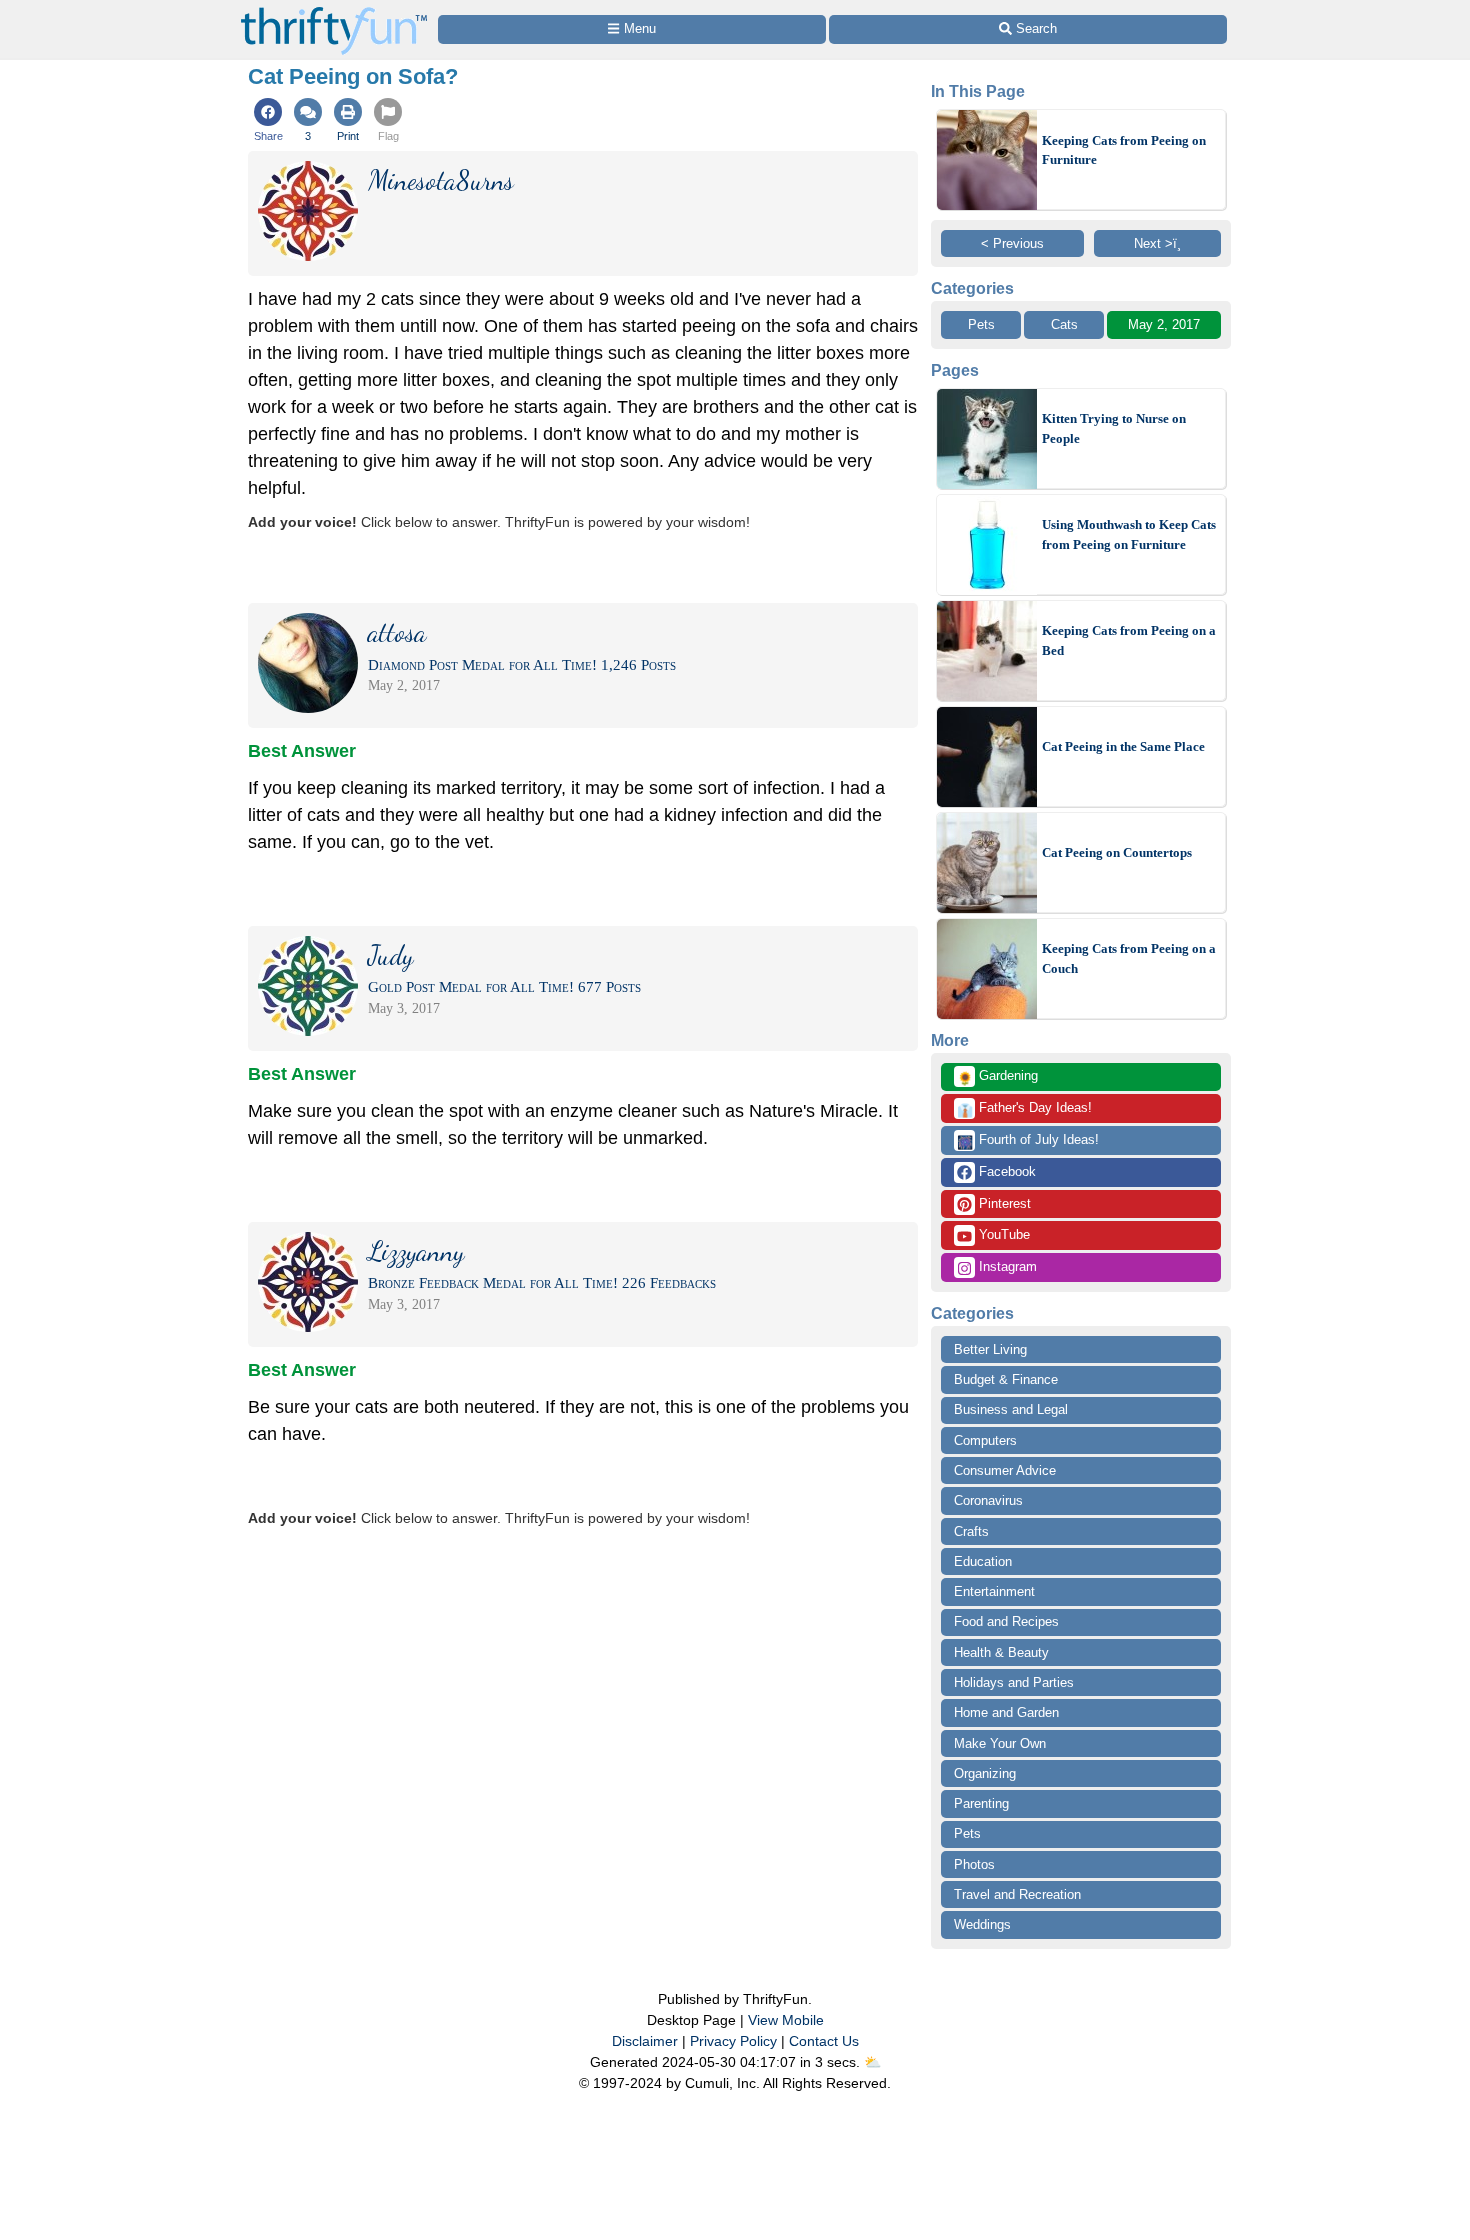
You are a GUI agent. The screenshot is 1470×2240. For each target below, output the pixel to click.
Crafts (971, 1531)
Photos (974, 1864)
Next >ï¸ (1157, 243)
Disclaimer (645, 2041)
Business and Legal (1011, 1409)
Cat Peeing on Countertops (1117, 852)
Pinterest (1003, 1203)
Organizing (985, 1773)
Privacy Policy (733, 2041)
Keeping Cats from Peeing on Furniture (1124, 150)
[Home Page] (334, 11)
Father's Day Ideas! (1024, 1109)
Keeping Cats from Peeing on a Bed (1129, 640)
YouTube (1002, 1234)
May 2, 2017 (1164, 324)
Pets (981, 324)
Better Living (990, 1349)
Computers (985, 1440)
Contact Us (824, 2041)
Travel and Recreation (1017, 1894)
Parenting (981, 1803)
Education (983, 1561)
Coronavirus (988, 1500)
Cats (1064, 324)
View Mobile (786, 2020)
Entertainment (994, 1591)
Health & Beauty (1001, 1652)
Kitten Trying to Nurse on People (1114, 428)
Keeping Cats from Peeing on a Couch (1129, 958)
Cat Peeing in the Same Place (1123, 746)
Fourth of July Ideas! (1028, 1141)
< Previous (1012, 243)
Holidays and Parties (1014, 1682)
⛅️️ (872, 2062)
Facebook (1005, 1171)
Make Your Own (1000, 1743)
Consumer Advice (1005, 1470)
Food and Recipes (1006, 1621)
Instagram (1006, 1266)
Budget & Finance (1006, 1379)
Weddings (982, 1924)
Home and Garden (1006, 1712)
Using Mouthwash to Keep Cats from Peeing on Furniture (1129, 534)
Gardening (997, 1077)
